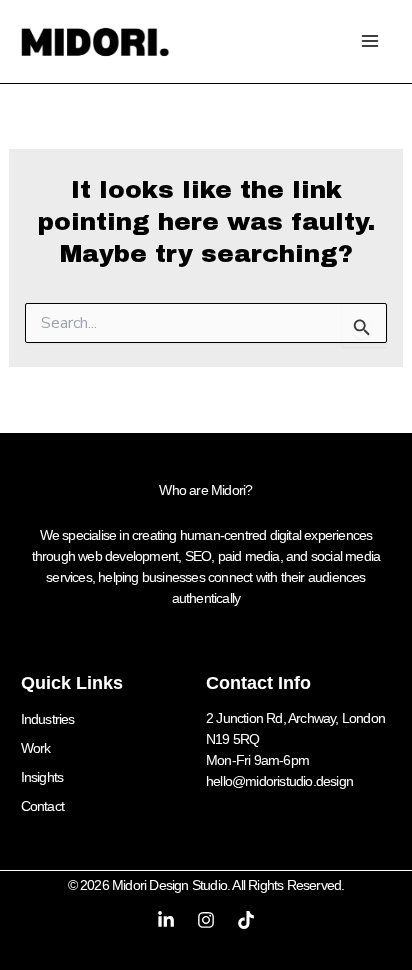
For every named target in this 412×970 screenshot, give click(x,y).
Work (36, 748)
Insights (42, 777)
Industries (48, 719)
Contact (42, 806)
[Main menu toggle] (369, 41)
